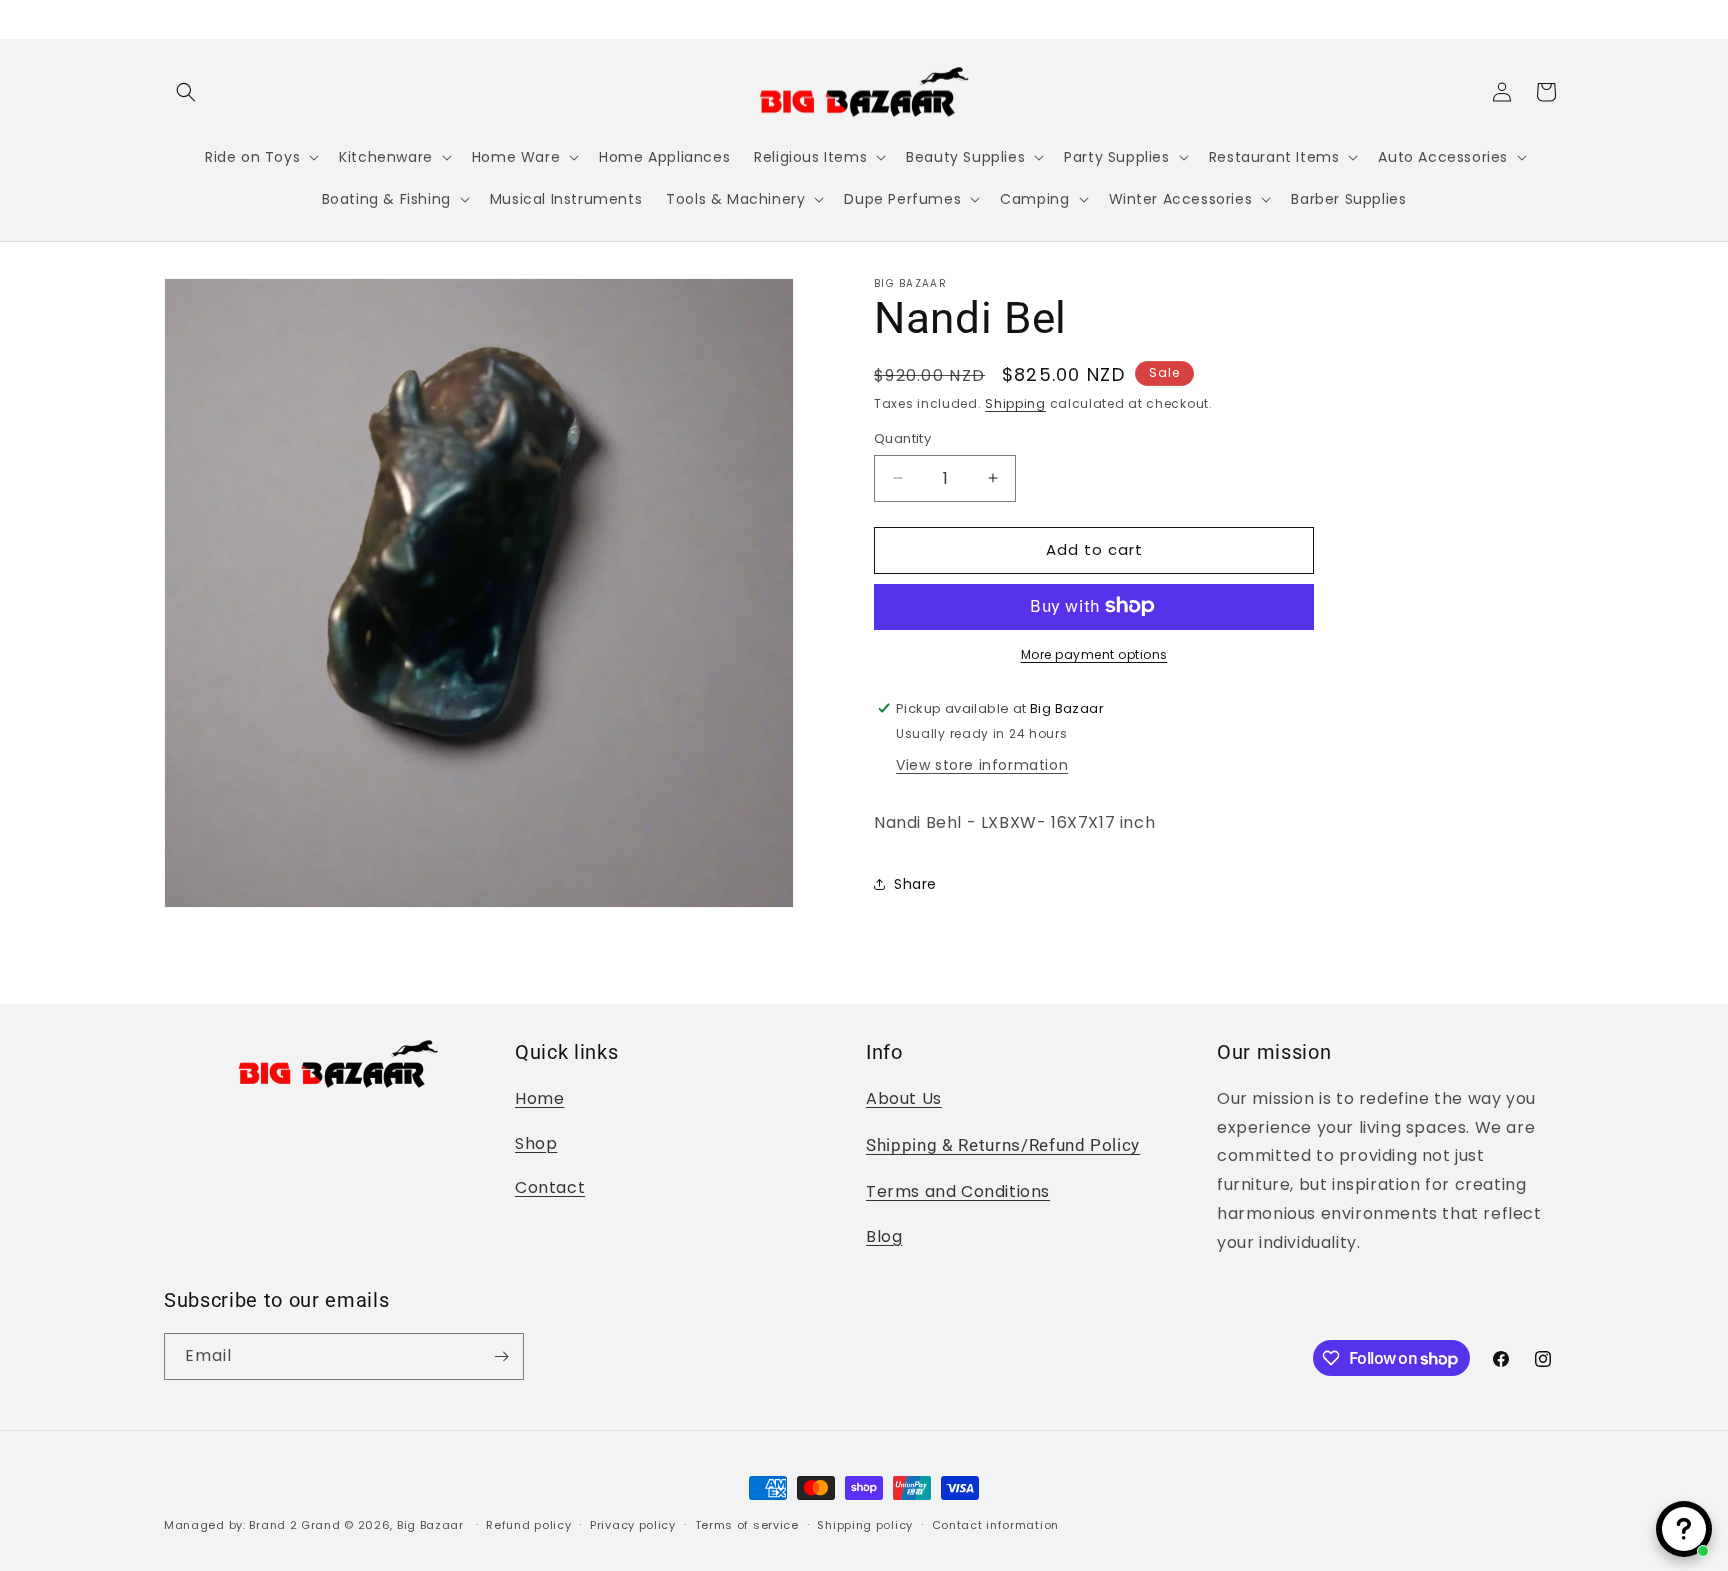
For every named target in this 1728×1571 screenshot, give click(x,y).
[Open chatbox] (1684, 1529)
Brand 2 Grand (294, 1525)
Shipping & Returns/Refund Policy (1003, 1145)
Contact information (995, 1525)
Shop (536, 1143)
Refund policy (528, 1525)
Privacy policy (633, 1525)
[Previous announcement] (171, 19)
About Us (904, 1098)
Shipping (1015, 403)
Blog (884, 1236)
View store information (982, 764)
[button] (186, 92)
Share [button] (915, 884)
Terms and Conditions (958, 1191)
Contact (550, 1187)
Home (539, 1098)
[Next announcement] (1557, 19)
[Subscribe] (501, 1356)
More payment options (1094, 653)
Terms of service (747, 1525)
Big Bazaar (430, 1525)
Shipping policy (865, 1525)
